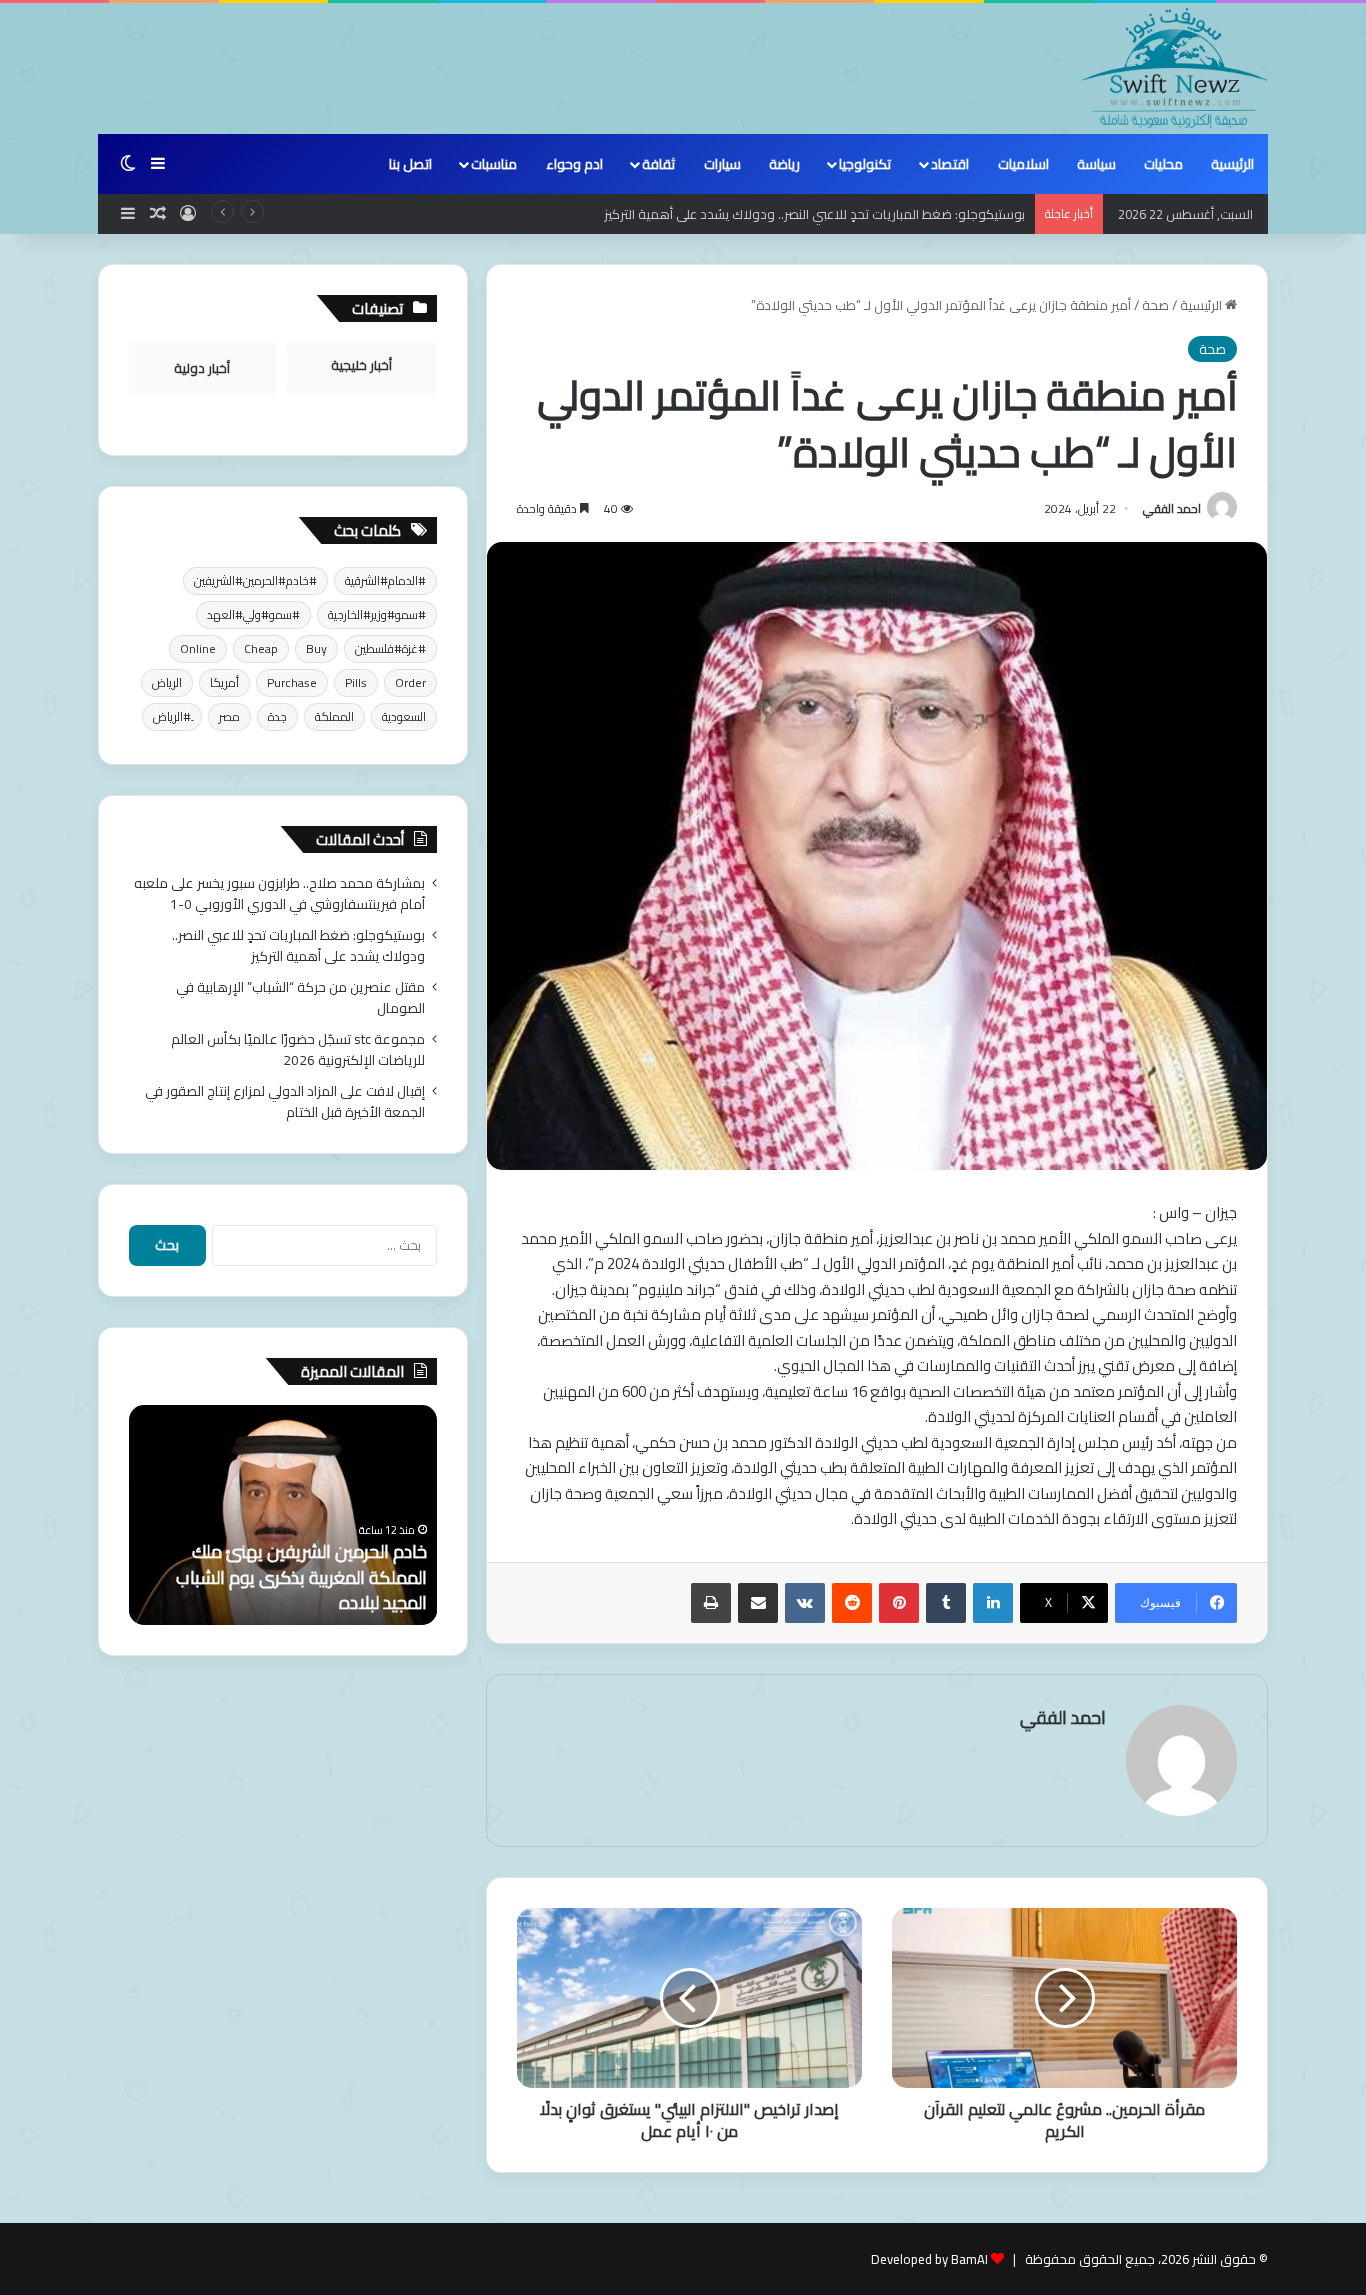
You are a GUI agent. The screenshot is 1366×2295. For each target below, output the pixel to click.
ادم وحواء (574, 164)
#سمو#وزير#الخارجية (377, 614)
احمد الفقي (1172, 508)
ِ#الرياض (172, 716)
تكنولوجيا (865, 164)
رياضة (784, 164)
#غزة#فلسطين (390, 648)
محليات (1163, 164)
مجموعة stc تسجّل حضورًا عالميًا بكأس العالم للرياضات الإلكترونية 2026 (298, 1049)
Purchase (292, 682)
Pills (356, 682)
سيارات (722, 164)
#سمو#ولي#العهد (253, 614)
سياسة (1096, 164)
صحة (1155, 305)
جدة (277, 716)
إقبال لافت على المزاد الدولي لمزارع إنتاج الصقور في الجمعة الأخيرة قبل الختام (285, 1101)
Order (410, 682)
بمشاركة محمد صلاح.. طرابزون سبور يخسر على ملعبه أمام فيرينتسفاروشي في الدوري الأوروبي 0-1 (279, 893)
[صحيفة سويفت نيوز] (1175, 68)
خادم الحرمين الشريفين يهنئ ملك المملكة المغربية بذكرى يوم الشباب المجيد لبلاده (301, 1576)
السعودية (404, 716)
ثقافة (658, 164)
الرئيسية (1232, 164)
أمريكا (224, 682)
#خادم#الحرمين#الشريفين (255, 580)
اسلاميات (1023, 164)
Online (198, 648)
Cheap (261, 648)
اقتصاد (950, 164)
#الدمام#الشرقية (385, 580)
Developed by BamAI (929, 2259)
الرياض (167, 682)
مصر (229, 716)
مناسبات (494, 164)
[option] (283, 1515)
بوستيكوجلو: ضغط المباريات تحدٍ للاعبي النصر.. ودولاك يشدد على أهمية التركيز (814, 214)
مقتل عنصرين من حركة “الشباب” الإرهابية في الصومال (300, 997)
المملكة (334, 716)
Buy (316, 648)
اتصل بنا (410, 164)
